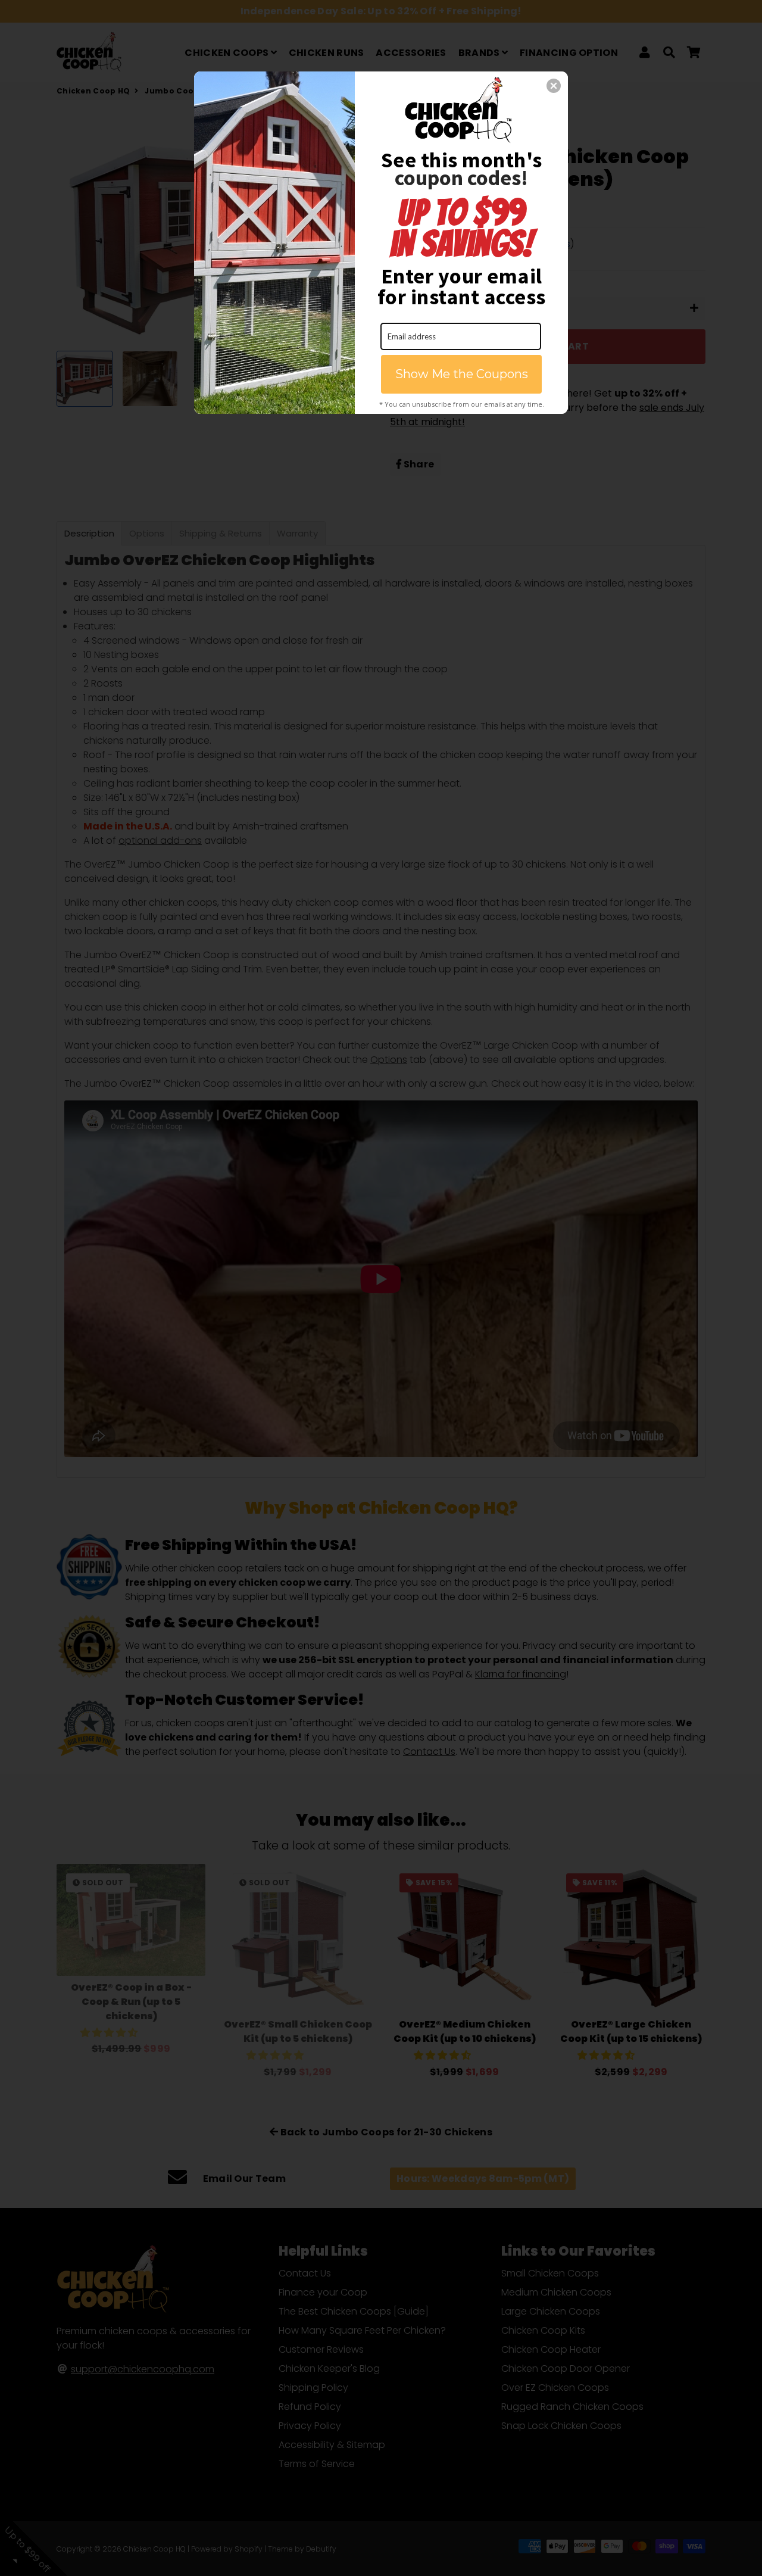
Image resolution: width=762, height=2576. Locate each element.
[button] (554, 86)
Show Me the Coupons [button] (462, 374)
